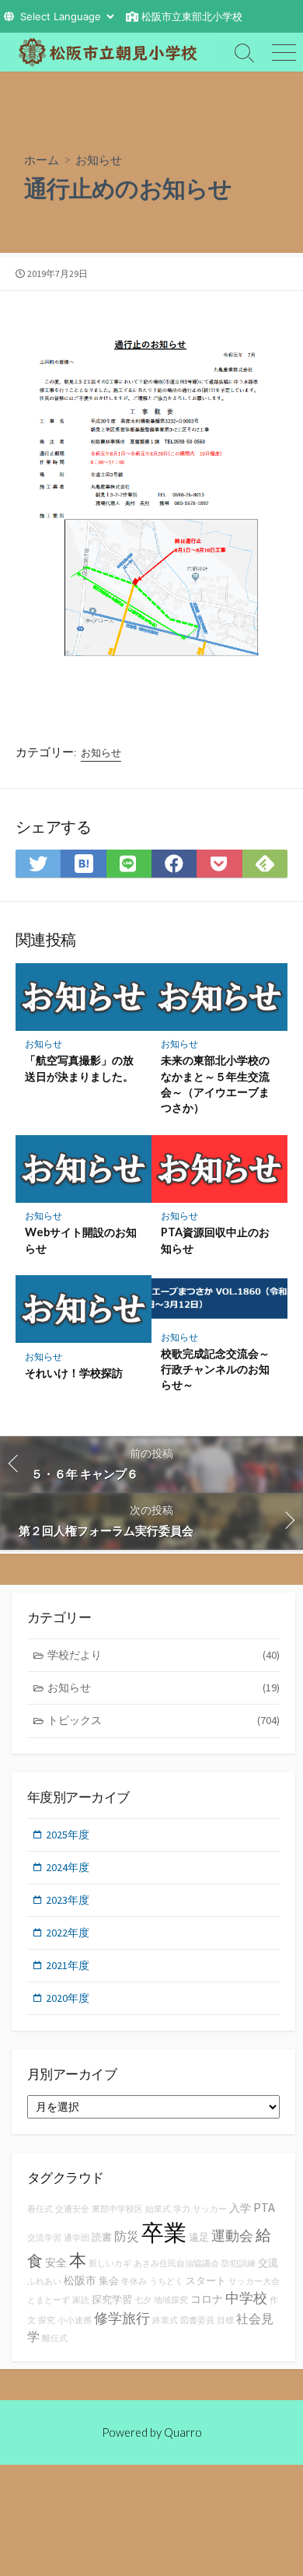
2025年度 (68, 1835)
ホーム (42, 159)
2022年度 (68, 1933)
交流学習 (44, 2238)
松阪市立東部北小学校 (192, 16)
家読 (81, 2300)
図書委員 (197, 2320)
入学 (240, 2208)
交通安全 (72, 2209)
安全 (56, 2262)
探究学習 (112, 2299)
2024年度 (68, 1867)
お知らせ (99, 159)
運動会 (232, 2236)
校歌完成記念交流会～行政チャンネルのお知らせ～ (215, 1369)
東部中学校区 (117, 2209)
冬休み (134, 2282)
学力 (182, 2209)
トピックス (164, 1720)
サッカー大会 (254, 2282)
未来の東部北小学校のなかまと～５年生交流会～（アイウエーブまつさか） (215, 1084)
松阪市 (80, 2280)
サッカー (210, 2209)
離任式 (55, 2338)
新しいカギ (110, 2264)
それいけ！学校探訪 (74, 1373)
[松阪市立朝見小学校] (113, 52)
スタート (206, 2281)
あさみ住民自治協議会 (176, 2264)
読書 (102, 2237)
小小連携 (75, 2320)
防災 (127, 2236)
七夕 (143, 2300)
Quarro (183, 2432)
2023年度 (68, 1900)
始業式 (158, 2209)
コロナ (207, 2299)
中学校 (246, 2298)
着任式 (40, 2209)
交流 (268, 2263)
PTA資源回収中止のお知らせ (215, 1240)
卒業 (164, 2233)
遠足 (199, 2237)
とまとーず (49, 2300)
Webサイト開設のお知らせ (81, 1240)
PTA (264, 2207)
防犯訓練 (239, 2264)
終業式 (165, 2320)
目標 (225, 2320)
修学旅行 (122, 2318)
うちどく (166, 2282)
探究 (47, 2320)
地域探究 (171, 2300)
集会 (109, 2281)
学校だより (164, 1655)
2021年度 (68, 1965)
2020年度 (68, 1998)
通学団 (77, 2238)
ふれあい (44, 2282)
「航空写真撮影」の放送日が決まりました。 (79, 1068)
